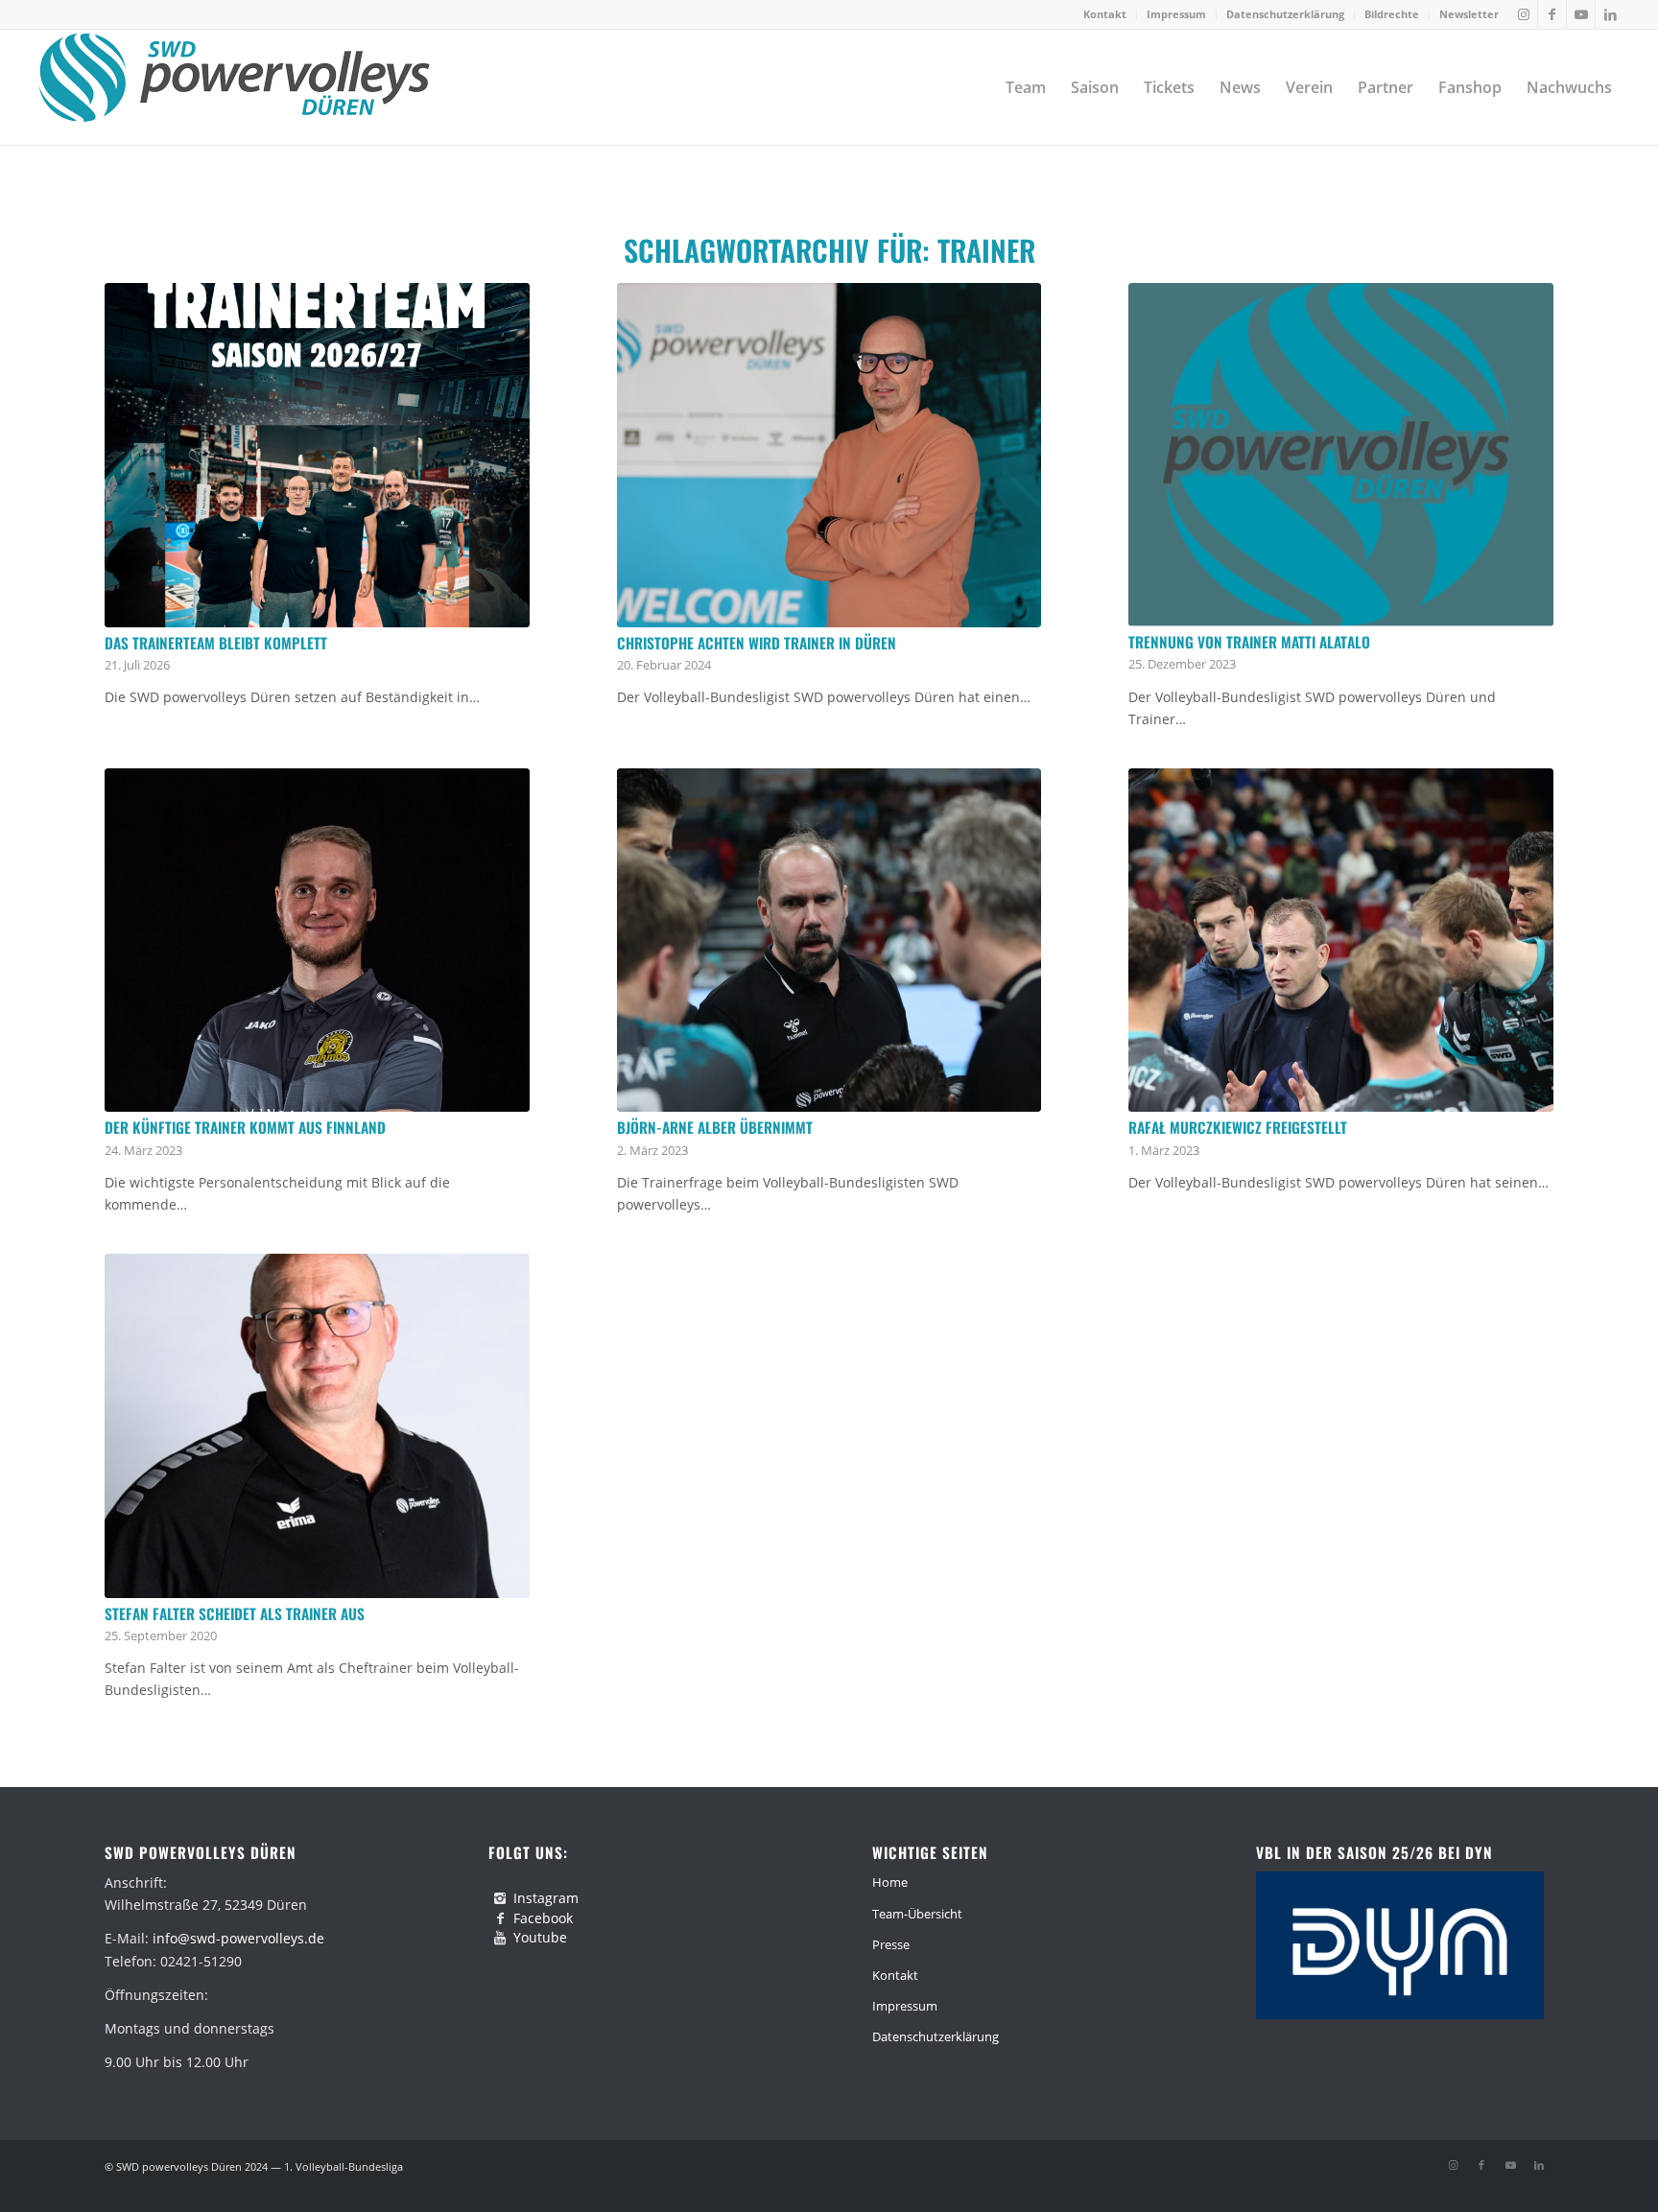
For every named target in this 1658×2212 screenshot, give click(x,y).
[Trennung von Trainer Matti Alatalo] (1341, 455)
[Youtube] (500, 1938)
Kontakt (1105, 14)
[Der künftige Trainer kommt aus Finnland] (317, 941)
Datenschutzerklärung (1285, 14)
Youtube (540, 1937)
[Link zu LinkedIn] (1610, 14)
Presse (891, 1944)
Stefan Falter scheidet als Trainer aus (235, 1613)
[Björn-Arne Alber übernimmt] (829, 941)
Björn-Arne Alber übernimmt (715, 1127)
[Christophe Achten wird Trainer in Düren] (829, 455)
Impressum (1176, 14)
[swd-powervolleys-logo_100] (234, 87)
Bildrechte (1392, 14)
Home (890, 1882)
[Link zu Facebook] (1552, 14)
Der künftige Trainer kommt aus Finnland (245, 1127)
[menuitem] (1105, 14)
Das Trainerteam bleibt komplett (216, 643)
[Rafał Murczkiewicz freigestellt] (1341, 941)
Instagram (546, 1898)
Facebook (543, 1918)
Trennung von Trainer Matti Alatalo (1249, 642)
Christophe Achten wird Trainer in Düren (757, 643)
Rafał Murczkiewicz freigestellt (1238, 1127)
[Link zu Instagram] (1523, 14)
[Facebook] (500, 1918)
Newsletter (1469, 14)
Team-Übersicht (917, 1914)
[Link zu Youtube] (1581, 14)
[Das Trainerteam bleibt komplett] (317, 455)
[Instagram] (500, 1898)
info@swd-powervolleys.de (238, 1938)
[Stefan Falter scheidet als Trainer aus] (317, 1426)
